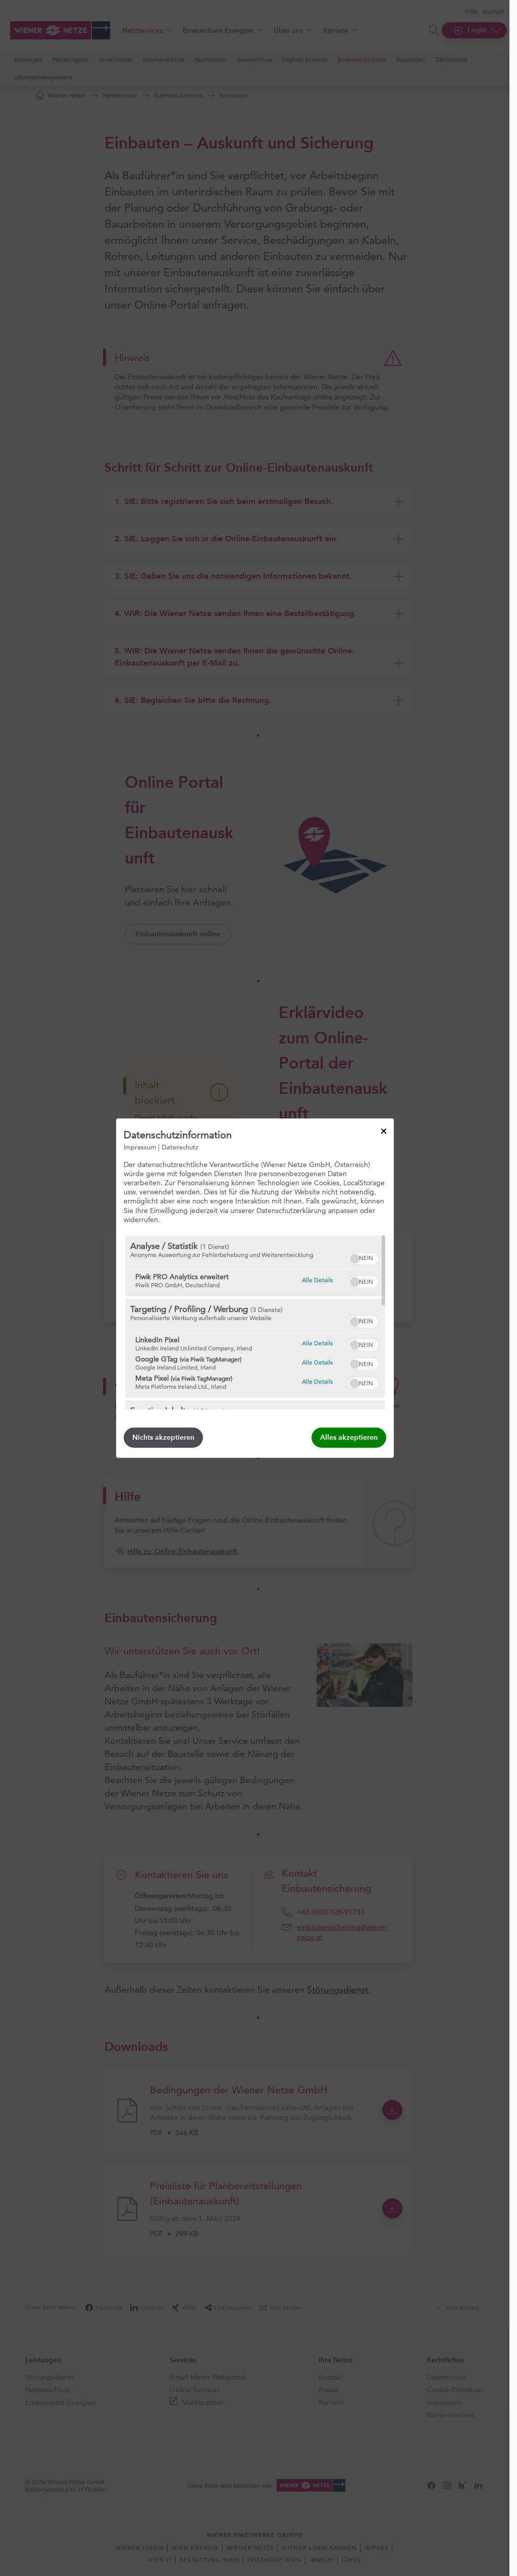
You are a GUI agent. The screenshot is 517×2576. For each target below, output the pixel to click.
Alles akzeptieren (349, 1437)
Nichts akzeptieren (163, 1437)
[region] (255, 1323)
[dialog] (255, 1288)
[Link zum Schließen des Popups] (384, 1131)
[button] (354, 1258)
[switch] (363, 1257)
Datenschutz (180, 1146)
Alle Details (317, 1280)
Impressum (140, 1146)
